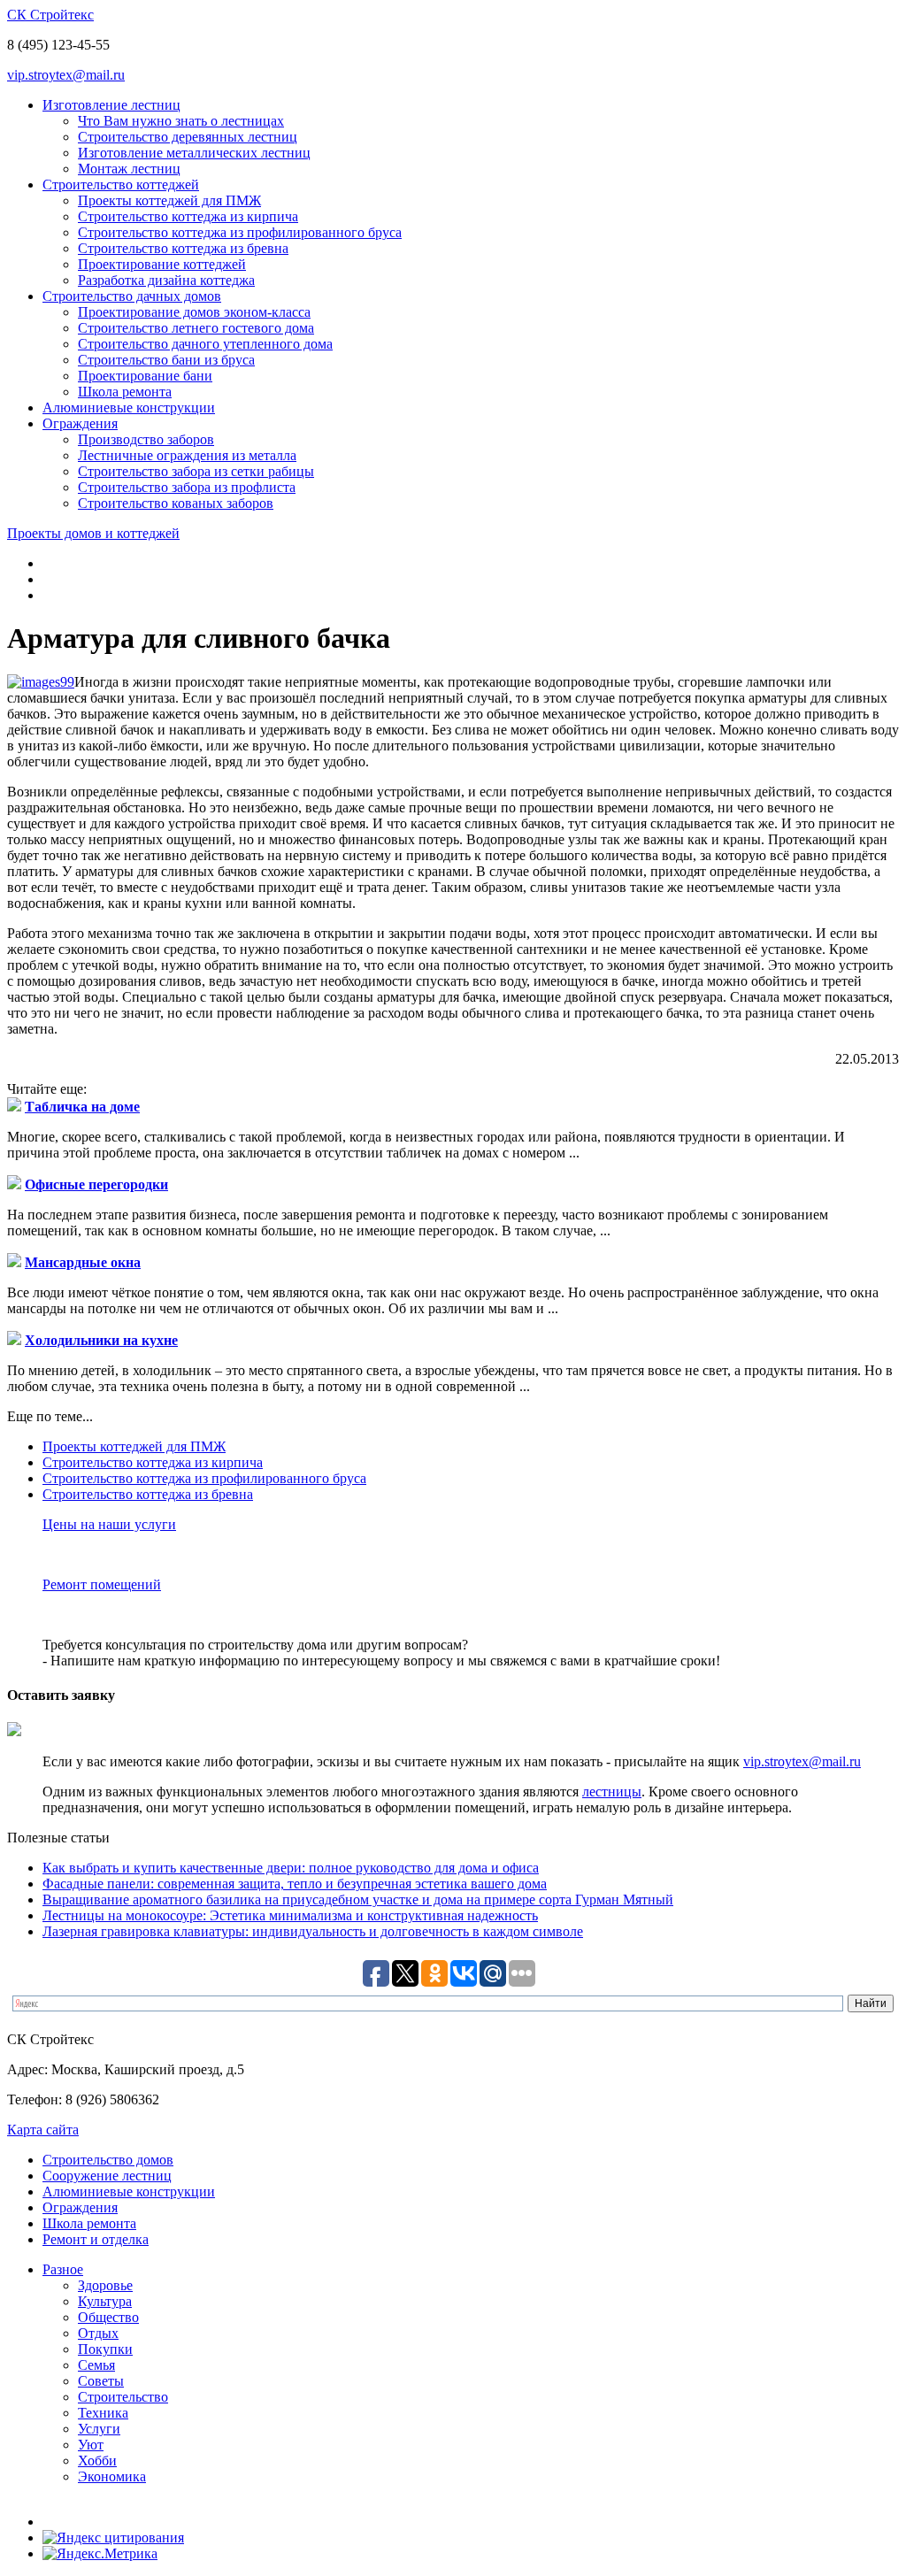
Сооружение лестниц (107, 2176)
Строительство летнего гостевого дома (196, 328)
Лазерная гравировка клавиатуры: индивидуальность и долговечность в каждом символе (313, 1931)
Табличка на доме (82, 1107)
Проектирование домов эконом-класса (194, 312)
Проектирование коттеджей (162, 264)
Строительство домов (108, 2160)
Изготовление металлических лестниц (194, 153)
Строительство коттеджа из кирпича (188, 216)
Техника (103, 2413)
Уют (91, 2445)
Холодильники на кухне (101, 1340)
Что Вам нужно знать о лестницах (181, 121)
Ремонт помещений (102, 1584)
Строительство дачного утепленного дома (205, 344)
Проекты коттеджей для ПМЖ (169, 200)
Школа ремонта (125, 392)
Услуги (99, 2429)
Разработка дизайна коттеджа (166, 280)
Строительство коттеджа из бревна (183, 248)
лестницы (612, 1792)
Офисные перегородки (96, 1184)
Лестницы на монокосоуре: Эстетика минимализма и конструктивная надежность (290, 1915)
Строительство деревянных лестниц (188, 137)
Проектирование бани (145, 376)
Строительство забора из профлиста (187, 487)
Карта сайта (43, 2130)
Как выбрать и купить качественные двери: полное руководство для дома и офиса (291, 1868)
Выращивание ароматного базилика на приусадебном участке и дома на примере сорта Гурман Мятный (358, 1899)
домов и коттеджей (93, 533)
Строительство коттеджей (121, 185)
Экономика (112, 2476)
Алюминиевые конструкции (129, 408)
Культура (105, 2301)
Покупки (105, 2349)
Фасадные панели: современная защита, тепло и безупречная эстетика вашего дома (295, 1884)
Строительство (123, 2397)
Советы (101, 2381)
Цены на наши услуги (109, 1524)
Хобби (97, 2461)
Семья (96, 2365)
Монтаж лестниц (129, 169)
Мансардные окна (83, 1262)
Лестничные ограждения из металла (187, 455)
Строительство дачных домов (132, 296)
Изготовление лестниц (111, 105)
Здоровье (105, 2285)
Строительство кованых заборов (176, 503)
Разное (63, 2269)
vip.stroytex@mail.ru (66, 75)
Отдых (98, 2333)
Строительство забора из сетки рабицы (196, 471)
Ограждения (80, 423)
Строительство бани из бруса (166, 360)
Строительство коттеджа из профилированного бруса (240, 232)
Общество (108, 2317)
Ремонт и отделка (96, 2239)
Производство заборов (146, 439)
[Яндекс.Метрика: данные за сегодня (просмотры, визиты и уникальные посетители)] (100, 2554)
